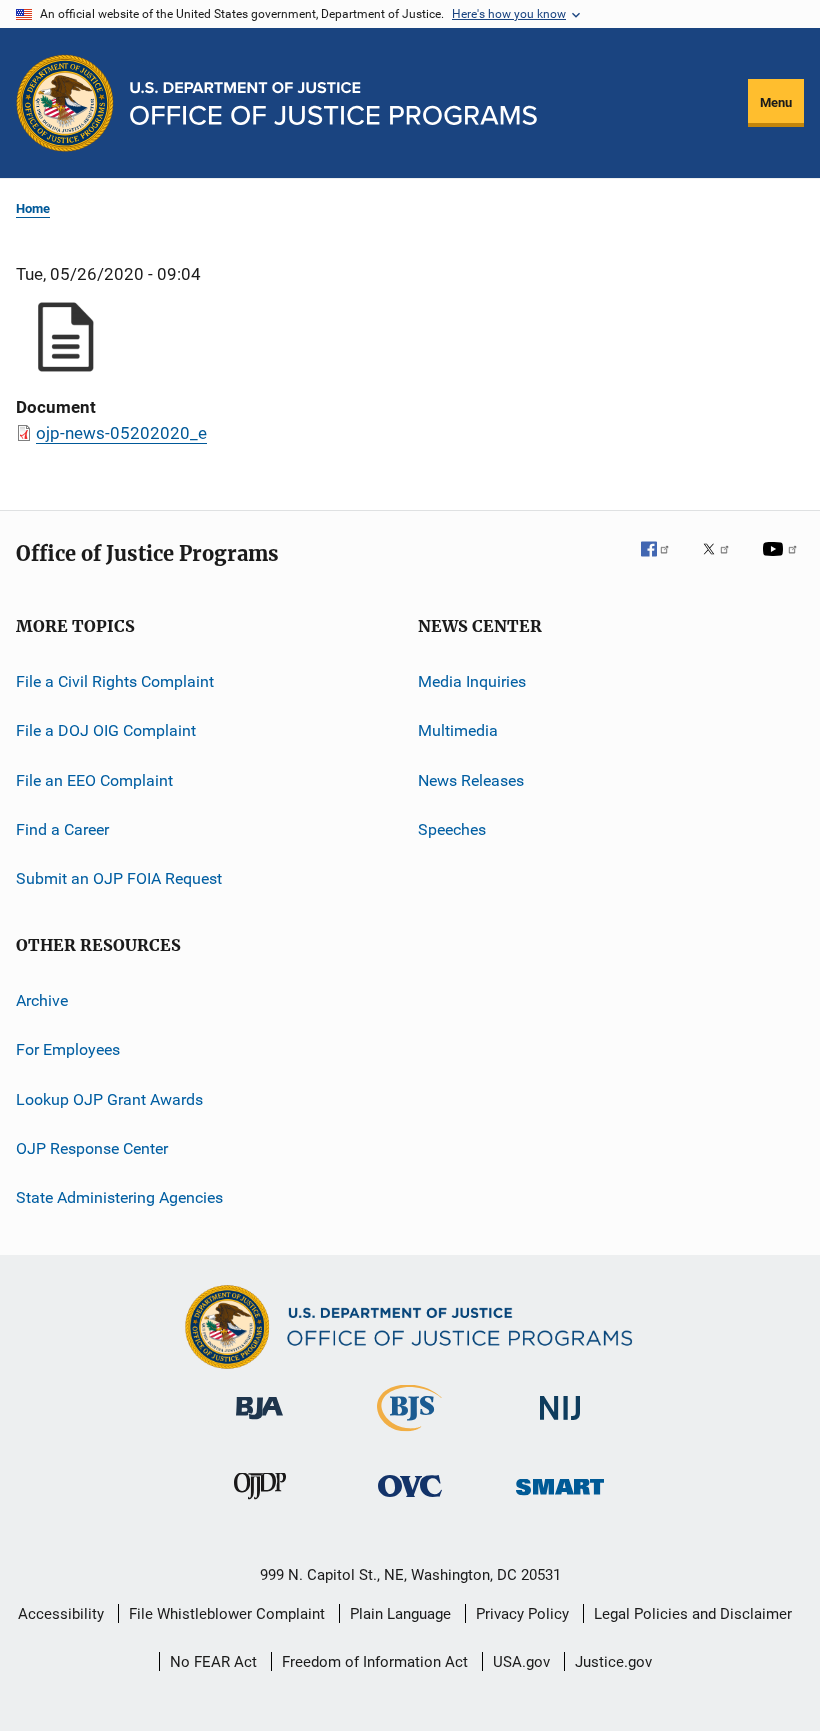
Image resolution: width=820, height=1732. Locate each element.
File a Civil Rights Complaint (115, 681)
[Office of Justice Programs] (65, 103)
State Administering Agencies (119, 1197)
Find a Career (62, 829)
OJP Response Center (92, 1148)
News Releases (471, 780)
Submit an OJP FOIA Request (119, 878)
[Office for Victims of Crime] (410, 1500)
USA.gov (521, 1662)
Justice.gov (613, 1662)
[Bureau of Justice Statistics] (409, 1435)
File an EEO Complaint (94, 780)
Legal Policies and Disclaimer (693, 1614)
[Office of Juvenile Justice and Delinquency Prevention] (260, 1503)
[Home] (333, 103)
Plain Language (400, 1614)
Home (33, 208)
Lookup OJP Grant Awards (109, 1098)
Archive (42, 1000)
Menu (776, 102)
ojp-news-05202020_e (121, 433)
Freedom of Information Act (375, 1662)
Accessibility (61, 1614)
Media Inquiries (472, 681)
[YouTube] (783, 563)
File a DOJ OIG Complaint (106, 730)
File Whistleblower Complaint (227, 1614)
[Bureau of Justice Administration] (259, 1423)
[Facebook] (663, 563)
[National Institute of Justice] (560, 1423)
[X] (723, 563)
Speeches (452, 829)
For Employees (68, 1049)
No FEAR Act (213, 1662)
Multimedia (458, 730)
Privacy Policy (522, 1614)
